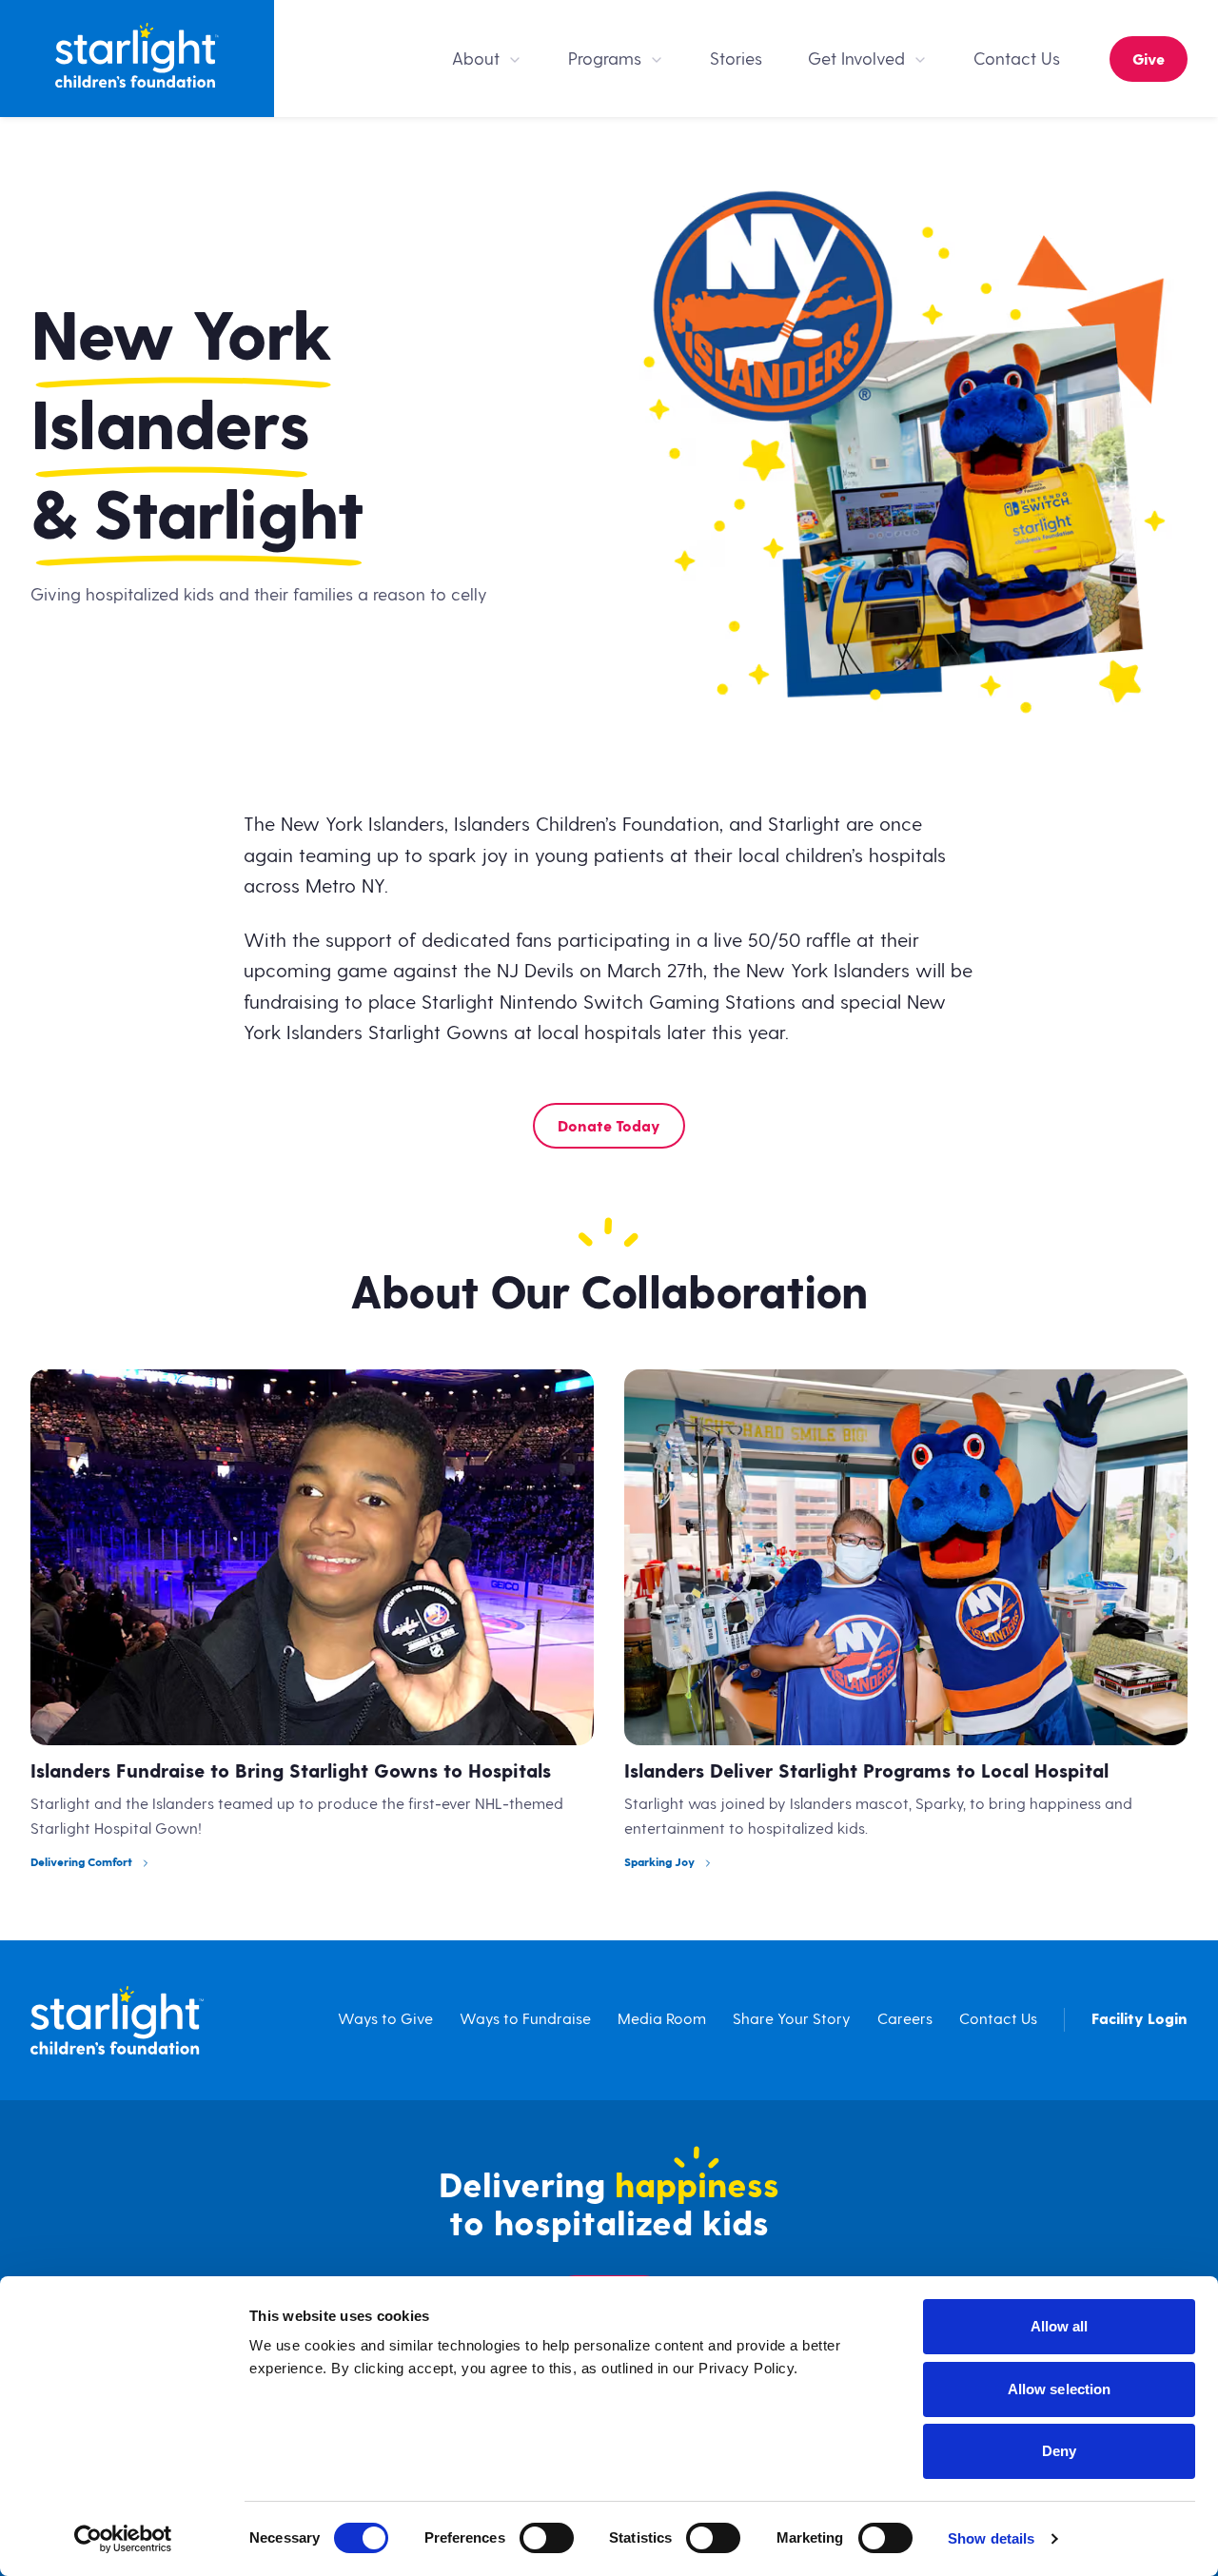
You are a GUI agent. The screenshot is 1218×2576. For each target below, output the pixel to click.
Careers (905, 2019)
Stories (736, 59)
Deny (1059, 2451)
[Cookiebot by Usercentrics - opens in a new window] (123, 2539)
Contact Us (1017, 59)
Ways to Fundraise (525, 2019)
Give (1149, 60)
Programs (605, 59)
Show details (991, 2538)
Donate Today (609, 1127)
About (476, 59)
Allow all (1060, 2326)
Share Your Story (792, 2019)
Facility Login (1139, 2020)
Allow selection (1060, 2389)
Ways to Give (385, 2019)
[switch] (547, 2538)
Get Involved (856, 59)
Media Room (662, 2019)
